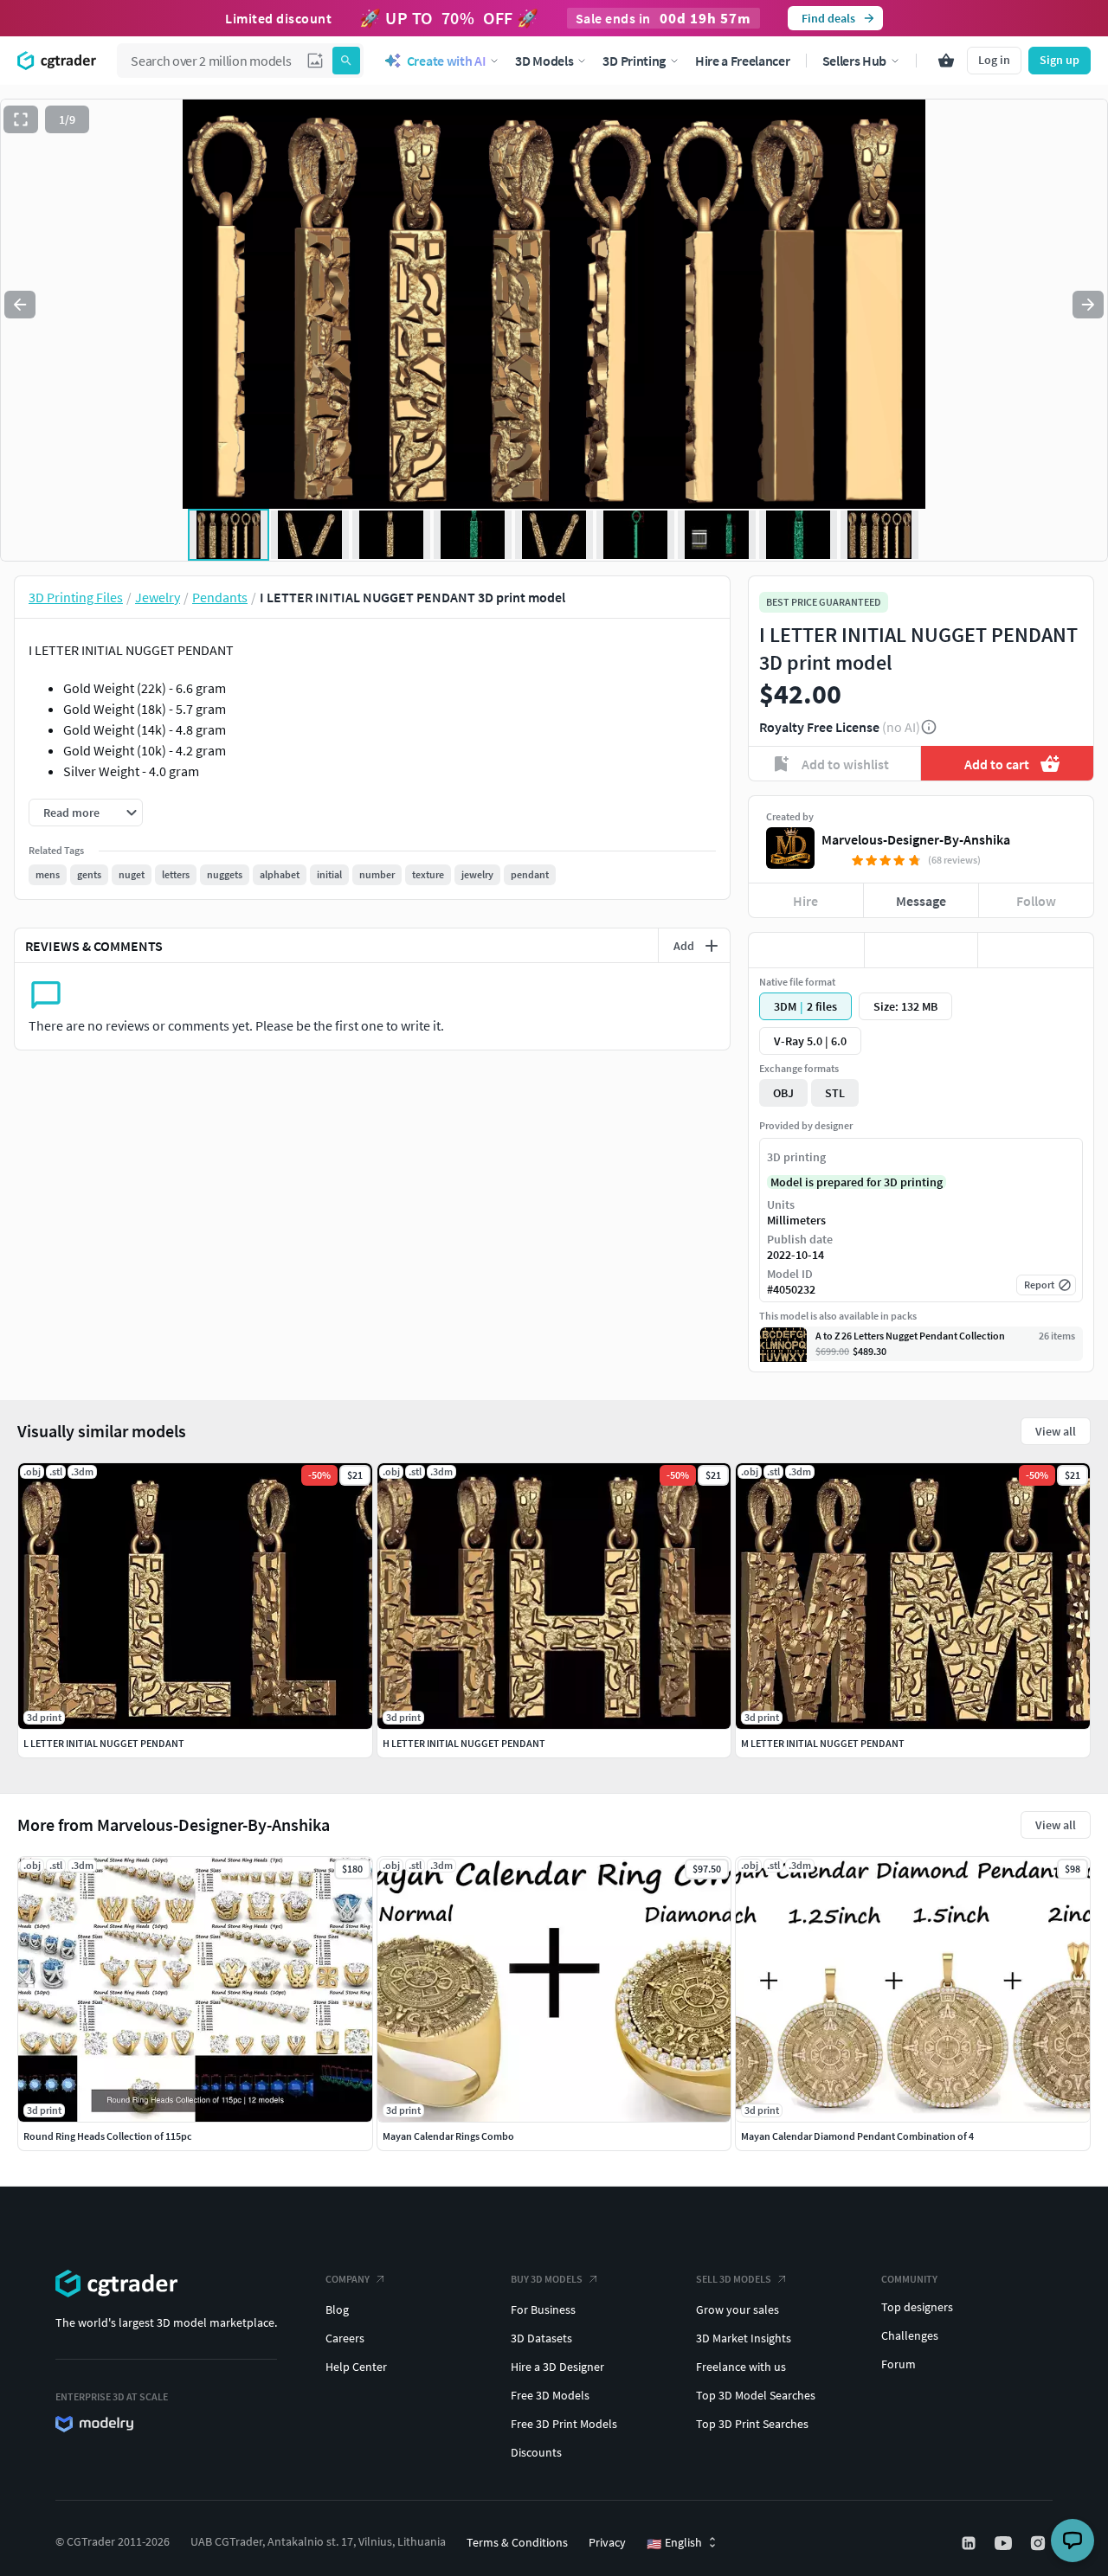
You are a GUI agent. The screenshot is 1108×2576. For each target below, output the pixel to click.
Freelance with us (741, 2367)
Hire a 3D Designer (557, 2367)
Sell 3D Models (734, 2279)
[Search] (346, 61)
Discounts (536, 2452)
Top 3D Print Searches (752, 2424)
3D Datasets (541, 2338)
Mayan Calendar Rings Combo (448, 2136)
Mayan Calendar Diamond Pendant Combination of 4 (857, 2136)
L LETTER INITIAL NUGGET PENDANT (104, 1743)
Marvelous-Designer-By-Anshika (916, 839)
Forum (899, 2364)
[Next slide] (1088, 305)
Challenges (910, 2335)
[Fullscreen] (21, 119)
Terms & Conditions (517, 2542)
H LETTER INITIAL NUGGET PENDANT (464, 1743)
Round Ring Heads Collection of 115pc (108, 2136)
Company (348, 2279)
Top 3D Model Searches (756, 2395)
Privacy (607, 2542)
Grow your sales (738, 2309)
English (674, 2543)
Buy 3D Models (547, 2279)
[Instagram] (1040, 2543)
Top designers (917, 2307)
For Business (543, 2309)
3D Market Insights (744, 2338)
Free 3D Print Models (564, 2424)
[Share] (1036, 950)
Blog (337, 2309)
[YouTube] (1005, 2543)
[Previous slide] (20, 305)
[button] (315, 61)
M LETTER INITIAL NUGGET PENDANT (823, 1743)
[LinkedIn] (970, 2543)
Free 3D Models (550, 2395)
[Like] (806, 950)
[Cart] (946, 61)
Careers (345, 2338)
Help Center (356, 2367)
